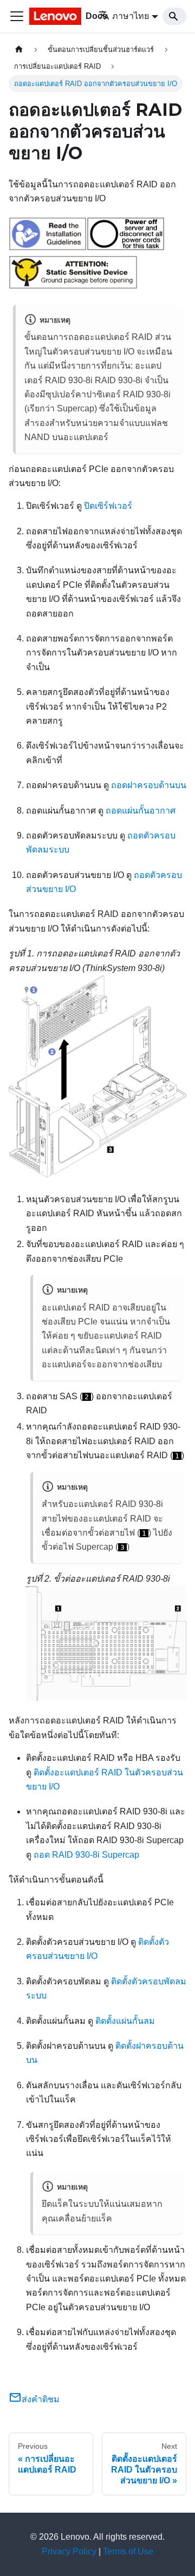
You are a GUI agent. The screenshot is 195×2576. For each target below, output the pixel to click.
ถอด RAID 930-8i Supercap (86, 1855)
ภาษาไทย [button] (131, 16)
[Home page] (19, 50)
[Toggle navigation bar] (17, 16)
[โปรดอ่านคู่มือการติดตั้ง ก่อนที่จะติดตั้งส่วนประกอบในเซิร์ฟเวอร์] (48, 248)
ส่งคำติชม (41, 2399)
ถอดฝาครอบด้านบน (149, 785)
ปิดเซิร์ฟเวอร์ (108, 506)
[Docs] (56, 16)
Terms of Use (128, 2551)
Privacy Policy (69, 2551)
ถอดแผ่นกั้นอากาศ (141, 811)
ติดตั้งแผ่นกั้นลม (125, 2021)
